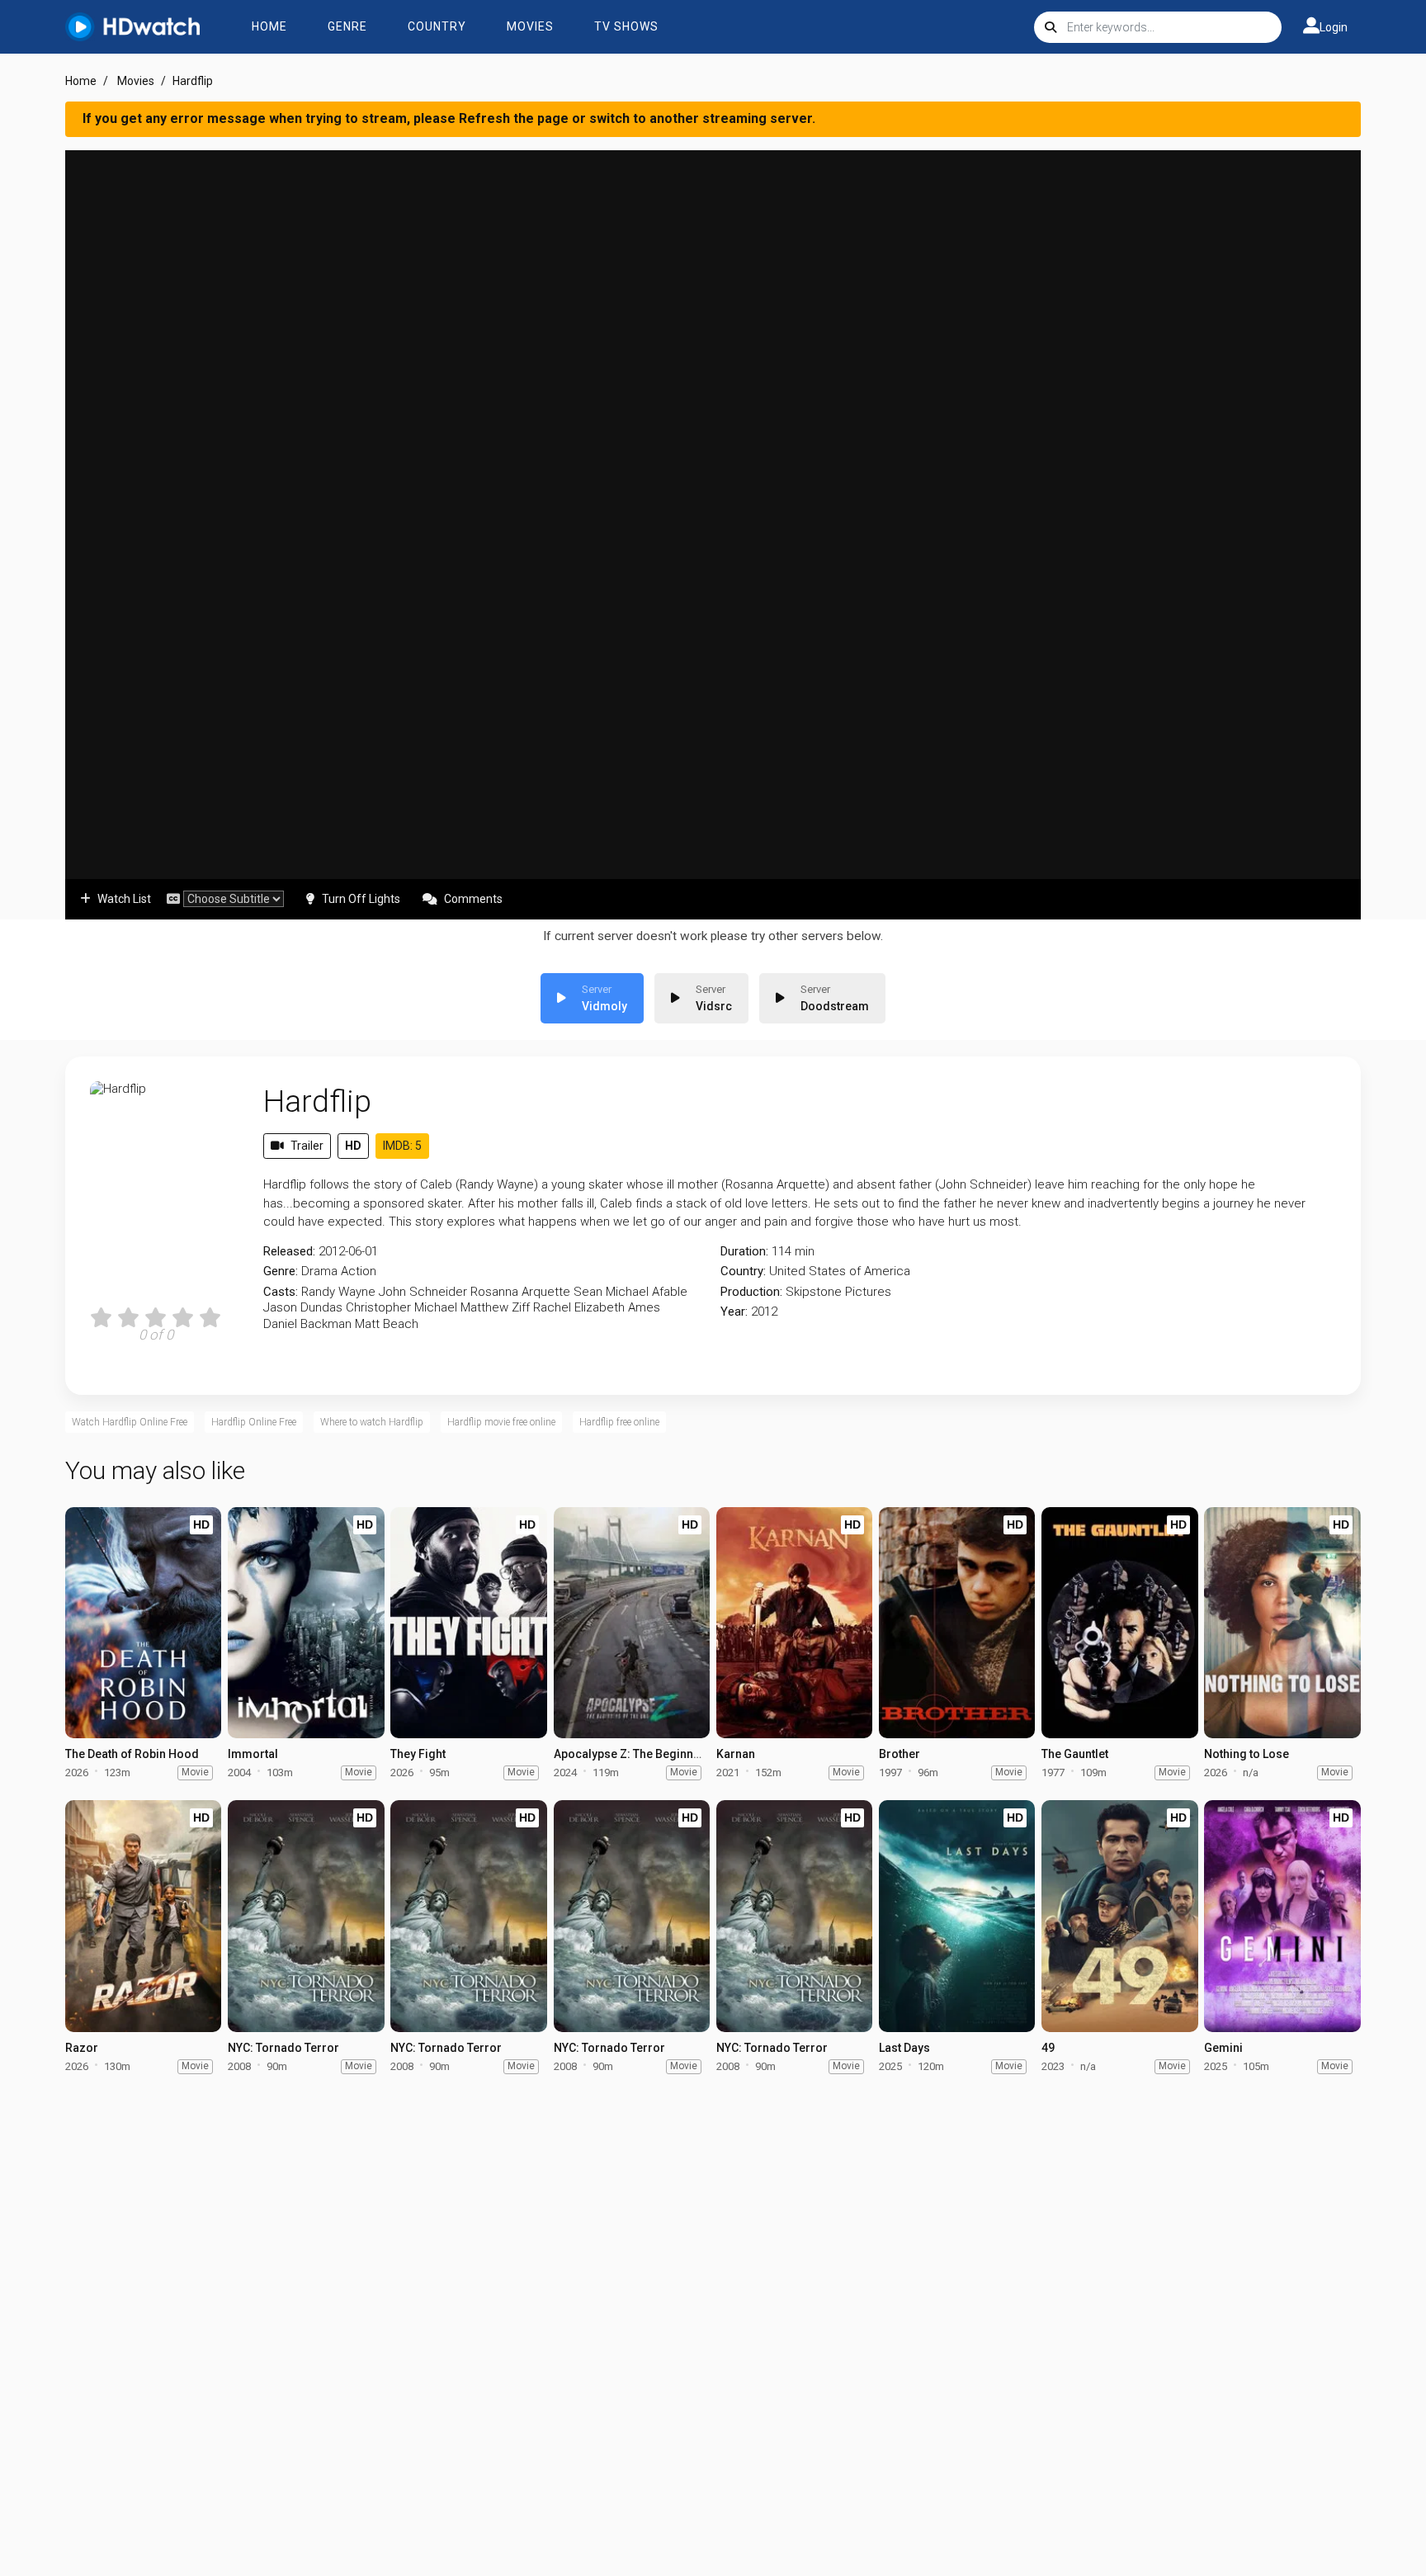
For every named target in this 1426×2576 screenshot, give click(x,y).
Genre (347, 26)
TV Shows (626, 26)
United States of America (840, 1271)
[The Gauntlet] (1119, 1623)
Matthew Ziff (495, 1307)
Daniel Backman (307, 1324)
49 (1048, 2048)
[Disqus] (713, 2300)
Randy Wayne (338, 1292)
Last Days (904, 2048)
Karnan (736, 1754)
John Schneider (423, 1292)
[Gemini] (1282, 1916)
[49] (1119, 1916)
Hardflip (317, 1101)
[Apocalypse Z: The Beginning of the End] (632, 1623)
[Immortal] (306, 1623)
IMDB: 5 (402, 1146)
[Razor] (143, 1916)
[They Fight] (468, 1623)
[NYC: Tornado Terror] (306, 1916)
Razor (82, 2048)
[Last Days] (957, 1916)
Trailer (307, 1146)
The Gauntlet (1075, 1754)
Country (437, 26)
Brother (900, 1754)
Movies (530, 26)
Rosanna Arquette (520, 1292)
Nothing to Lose (1247, 1754)
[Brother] (957, 1623)
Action (359, 1271)
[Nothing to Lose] (1282, 1623)
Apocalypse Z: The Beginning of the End (660, 1754)
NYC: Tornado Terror (283, 2048)
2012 (764, 1312)
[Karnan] (794, 1623)
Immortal (253, 1754)
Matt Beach (387, 1324)
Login (1334, 27)
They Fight (418, 1754)
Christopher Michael (401, 1307)
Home (269, 26)
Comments (473, 899)
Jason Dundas (303, 1307)
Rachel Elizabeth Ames (597, 1307)
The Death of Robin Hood (132, 1754)
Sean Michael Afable (630, 1292)
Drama (319, 1271)
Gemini (1223, 2048)
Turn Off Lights (361, 899)
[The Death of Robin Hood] (143, 1623)
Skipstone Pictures (838, 1292)
